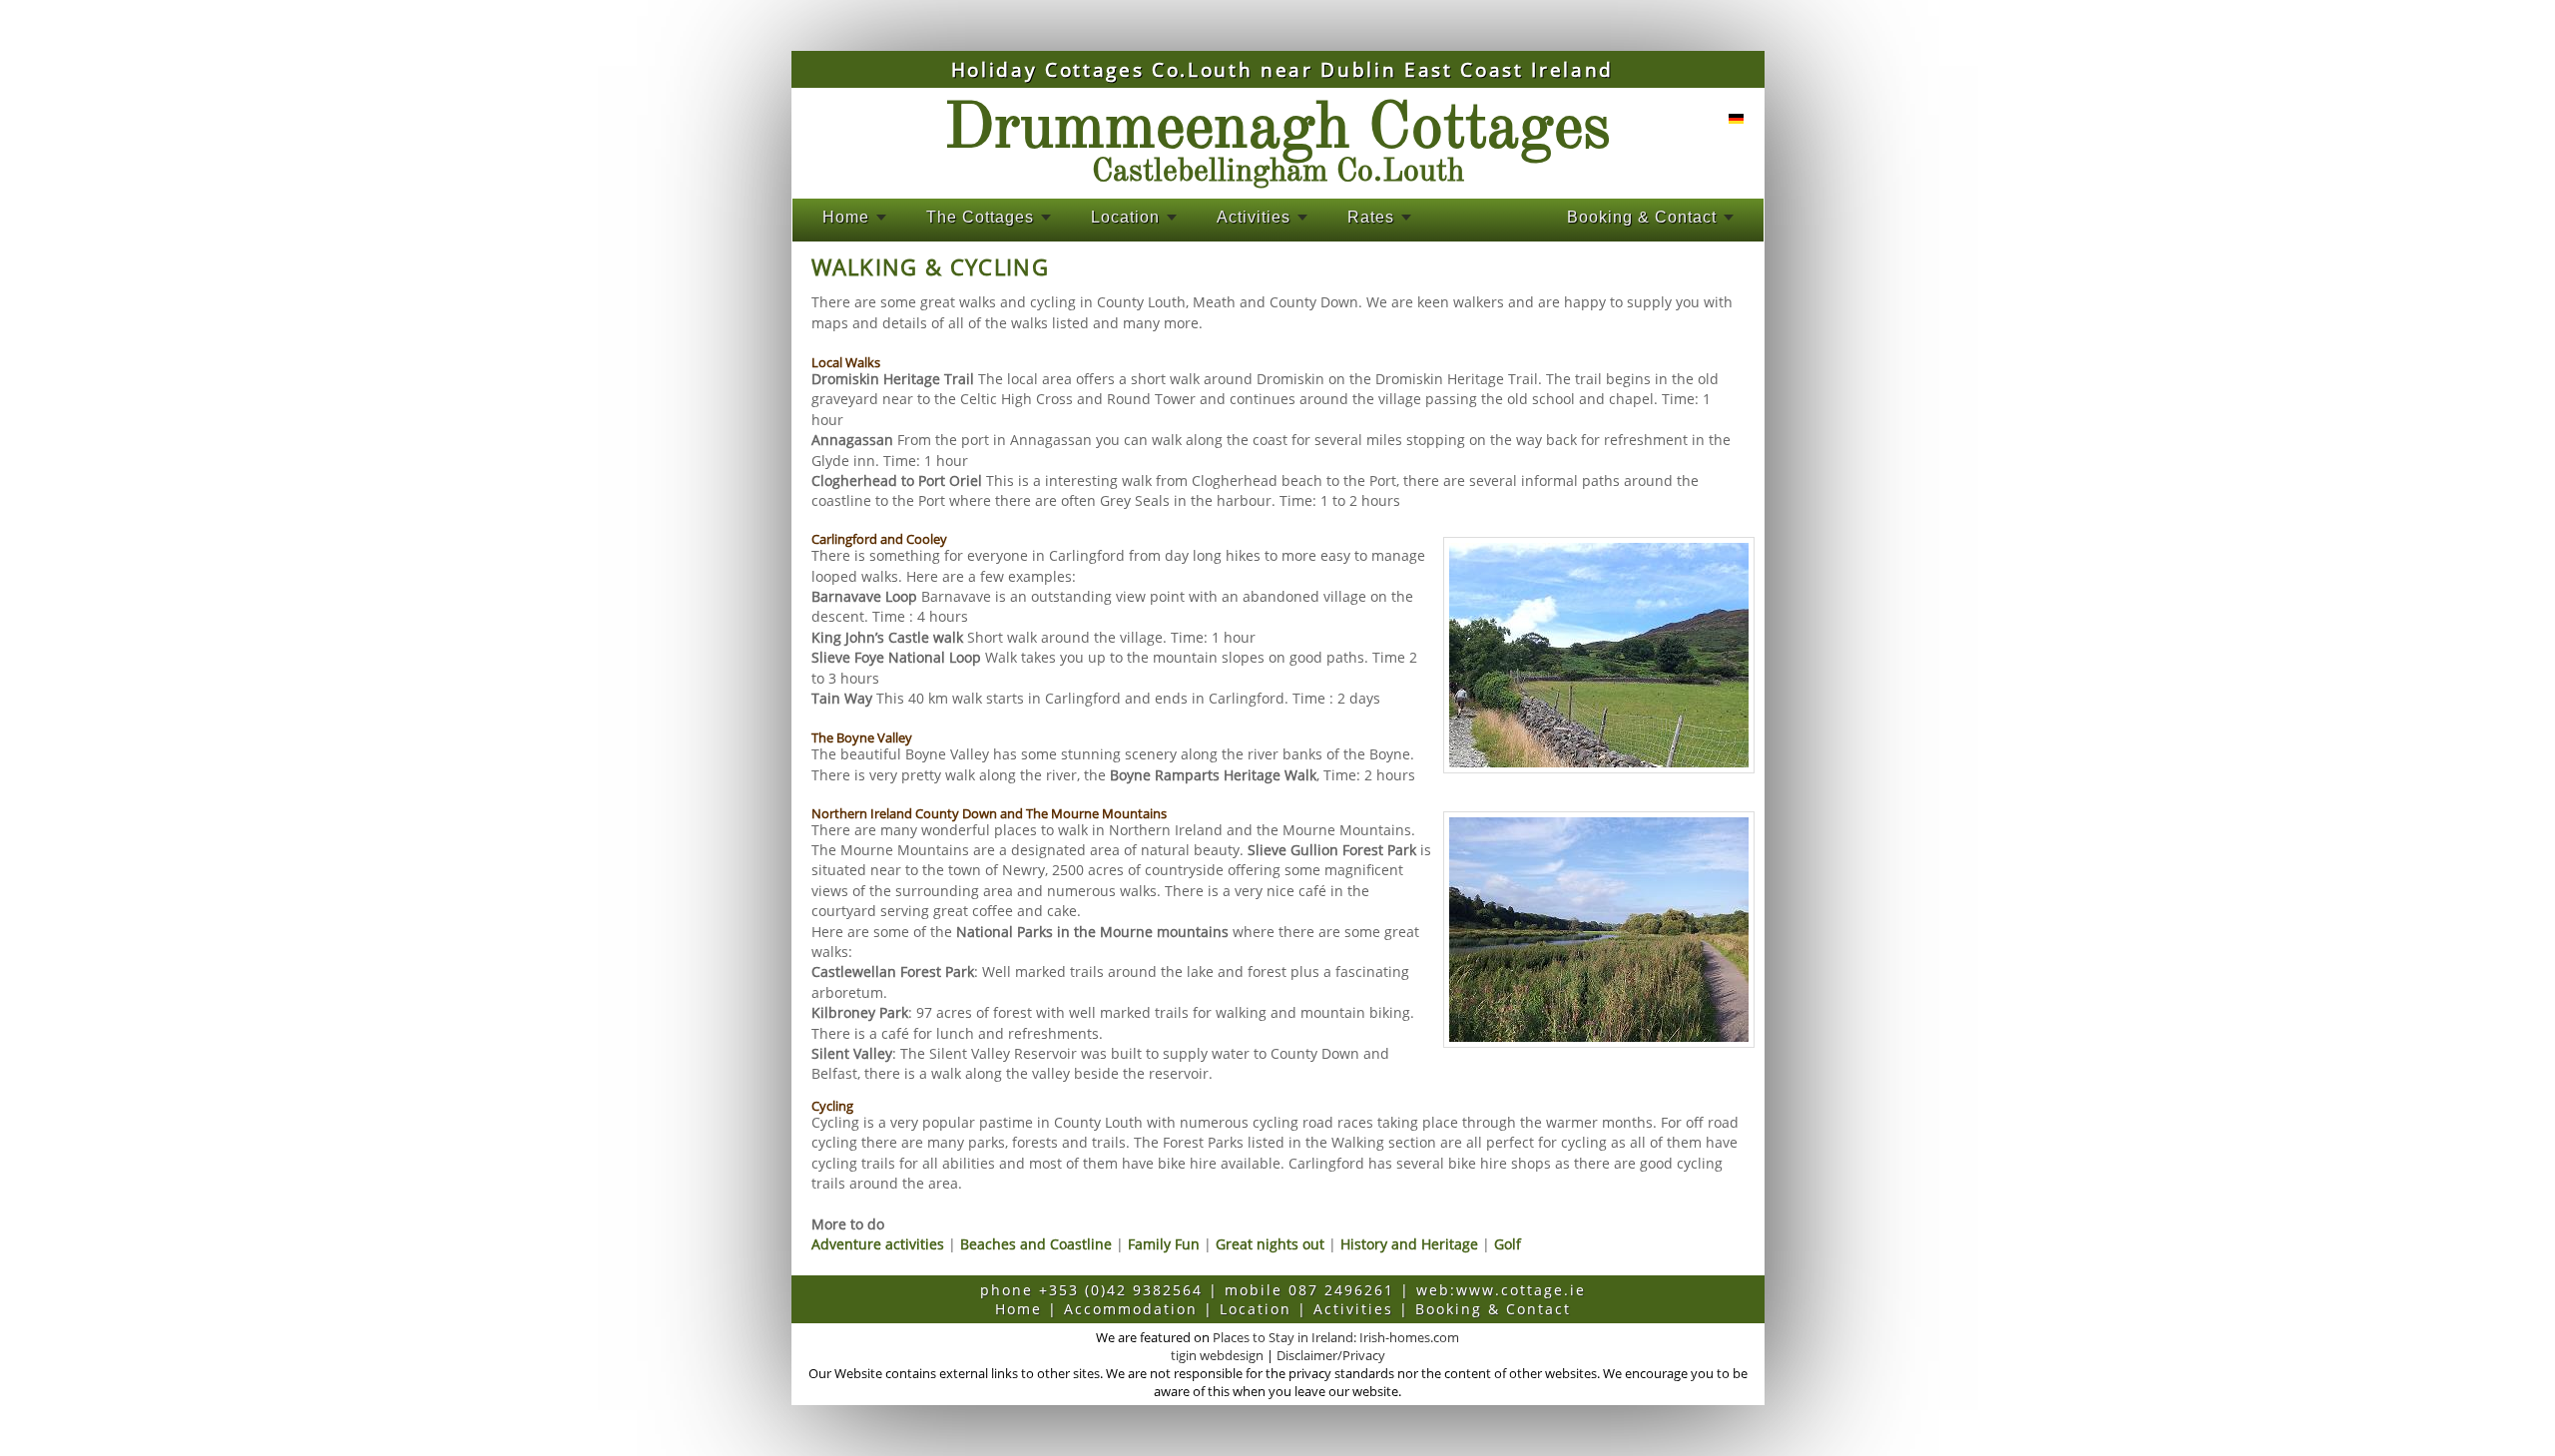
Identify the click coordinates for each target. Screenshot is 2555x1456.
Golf (1508, 1244)
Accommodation (1131, 1309)
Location (1125, 217)
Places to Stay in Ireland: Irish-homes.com (1336, 1337)
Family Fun (1164, 1244)
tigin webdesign (1217, 1355)
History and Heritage (1409, 1244)
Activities (1254, 217)
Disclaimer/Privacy (1331, 1355)
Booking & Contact (1642, 217)
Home (846, 217)
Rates (1371, 217)
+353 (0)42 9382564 (1121, 1290)
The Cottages (980, 217)
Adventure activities (878, 1244)
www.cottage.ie (1521, 1290)
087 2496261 (1341, 1290)
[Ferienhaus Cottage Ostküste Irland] (1731, 119)
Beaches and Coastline (1036, 1244)
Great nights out (1270, 1244)
